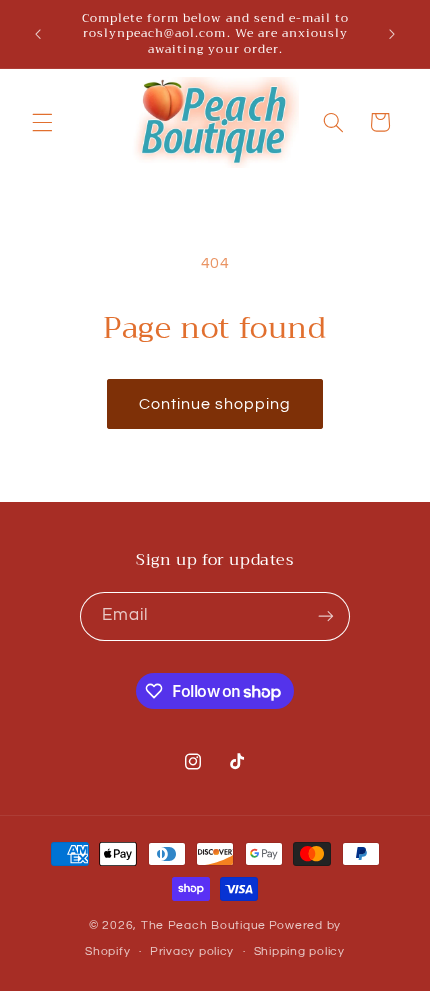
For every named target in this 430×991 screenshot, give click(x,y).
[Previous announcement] (38, 34)
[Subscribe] (326, 616)
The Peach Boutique (203, 925)
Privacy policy (192, 951)
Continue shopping (215, 404)
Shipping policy (299, 951)
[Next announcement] (392, 34)
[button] (42, 122)
